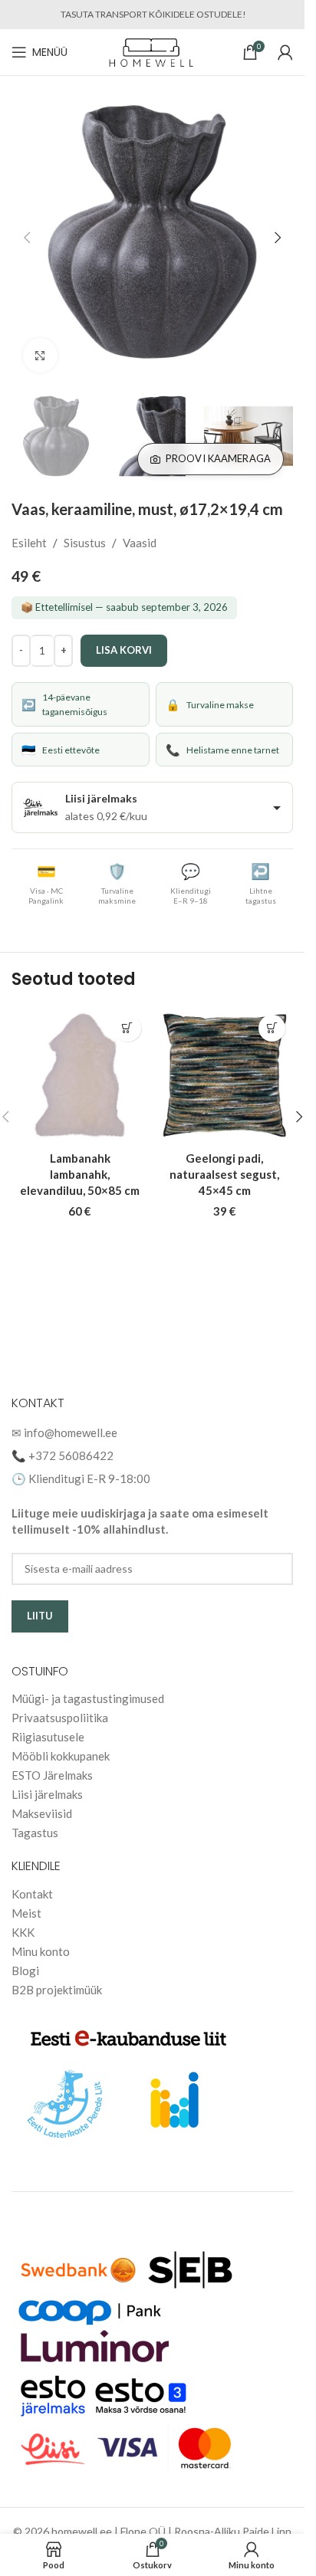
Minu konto (41, 1951)
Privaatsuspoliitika (60, 1718)
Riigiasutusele (48, 1737)
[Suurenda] (40, 344)
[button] (27, 232)
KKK (23, 1932)
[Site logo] (152, 51)
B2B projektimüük (57, 1990)
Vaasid (140, 527)
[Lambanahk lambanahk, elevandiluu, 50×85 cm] (80, 1060)
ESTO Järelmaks (52, 1775)
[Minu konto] (285, 52)
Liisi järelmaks (47, 1794)
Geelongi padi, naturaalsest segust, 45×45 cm (224, 1159)
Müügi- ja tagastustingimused (88, 1698)
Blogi (25, 1971)
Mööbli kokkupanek (61, 1756)
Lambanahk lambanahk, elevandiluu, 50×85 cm (80, 1159)
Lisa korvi (124, 635)
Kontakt (32, 1894)
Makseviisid (42, 1813)
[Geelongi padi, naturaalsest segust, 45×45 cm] (225, 1060)
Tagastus (35, 1833)
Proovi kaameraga (218, 443)
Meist (26, 1913)
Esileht (29, 527)
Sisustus (85, 527)
